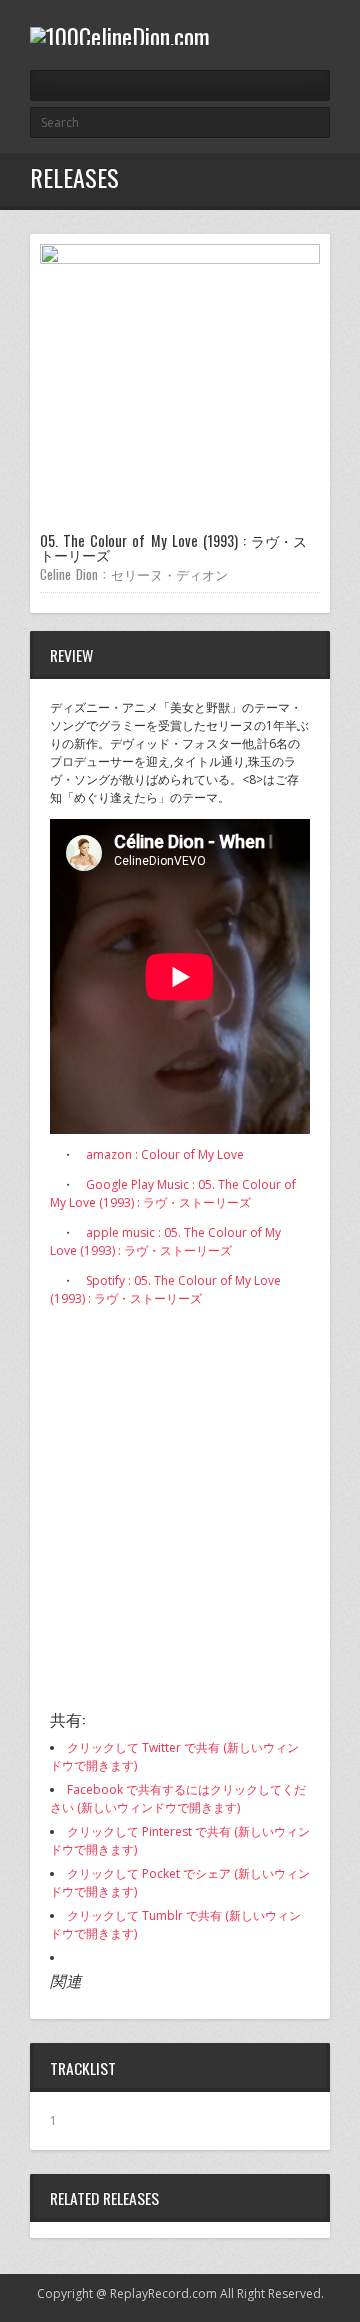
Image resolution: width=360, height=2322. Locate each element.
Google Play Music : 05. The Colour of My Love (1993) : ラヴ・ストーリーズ (173, 1193)
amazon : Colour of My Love (165, 1154)
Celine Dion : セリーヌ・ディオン (134, 574)
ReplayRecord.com (163, 2293)
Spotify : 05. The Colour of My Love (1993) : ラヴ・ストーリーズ (165, 1289)
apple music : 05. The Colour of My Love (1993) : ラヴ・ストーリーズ (165, 1241)
